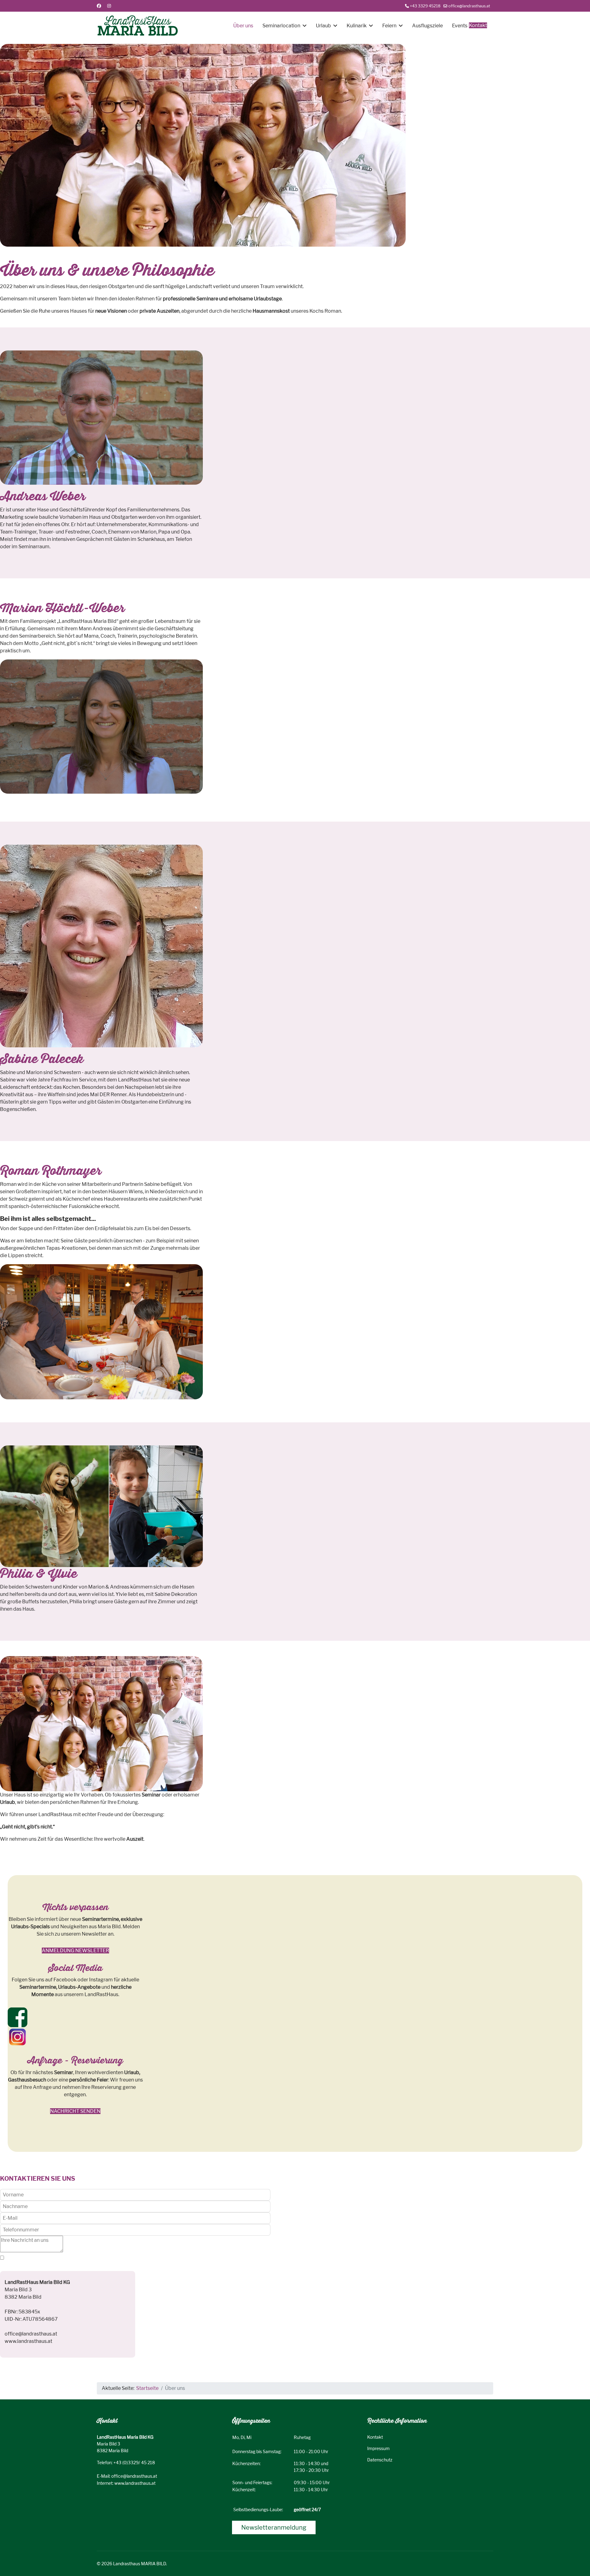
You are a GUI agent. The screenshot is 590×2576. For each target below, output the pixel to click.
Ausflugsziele (427, 26)
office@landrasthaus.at (469, 6)
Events (460, 26)
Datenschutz (380, 2460)
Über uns (243, 26)
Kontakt (478, 25)
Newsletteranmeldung (274, 2527)
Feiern (389, 26)
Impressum (378, 2448)
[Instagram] (109, 6)
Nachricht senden (75, 2111)
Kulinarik (357, 26)
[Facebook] (99, 6)
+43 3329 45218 (425, 6)
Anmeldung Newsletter (75, 1951)
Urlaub (323, 26)
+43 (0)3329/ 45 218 (134, 2463)
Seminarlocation (281, 26)
